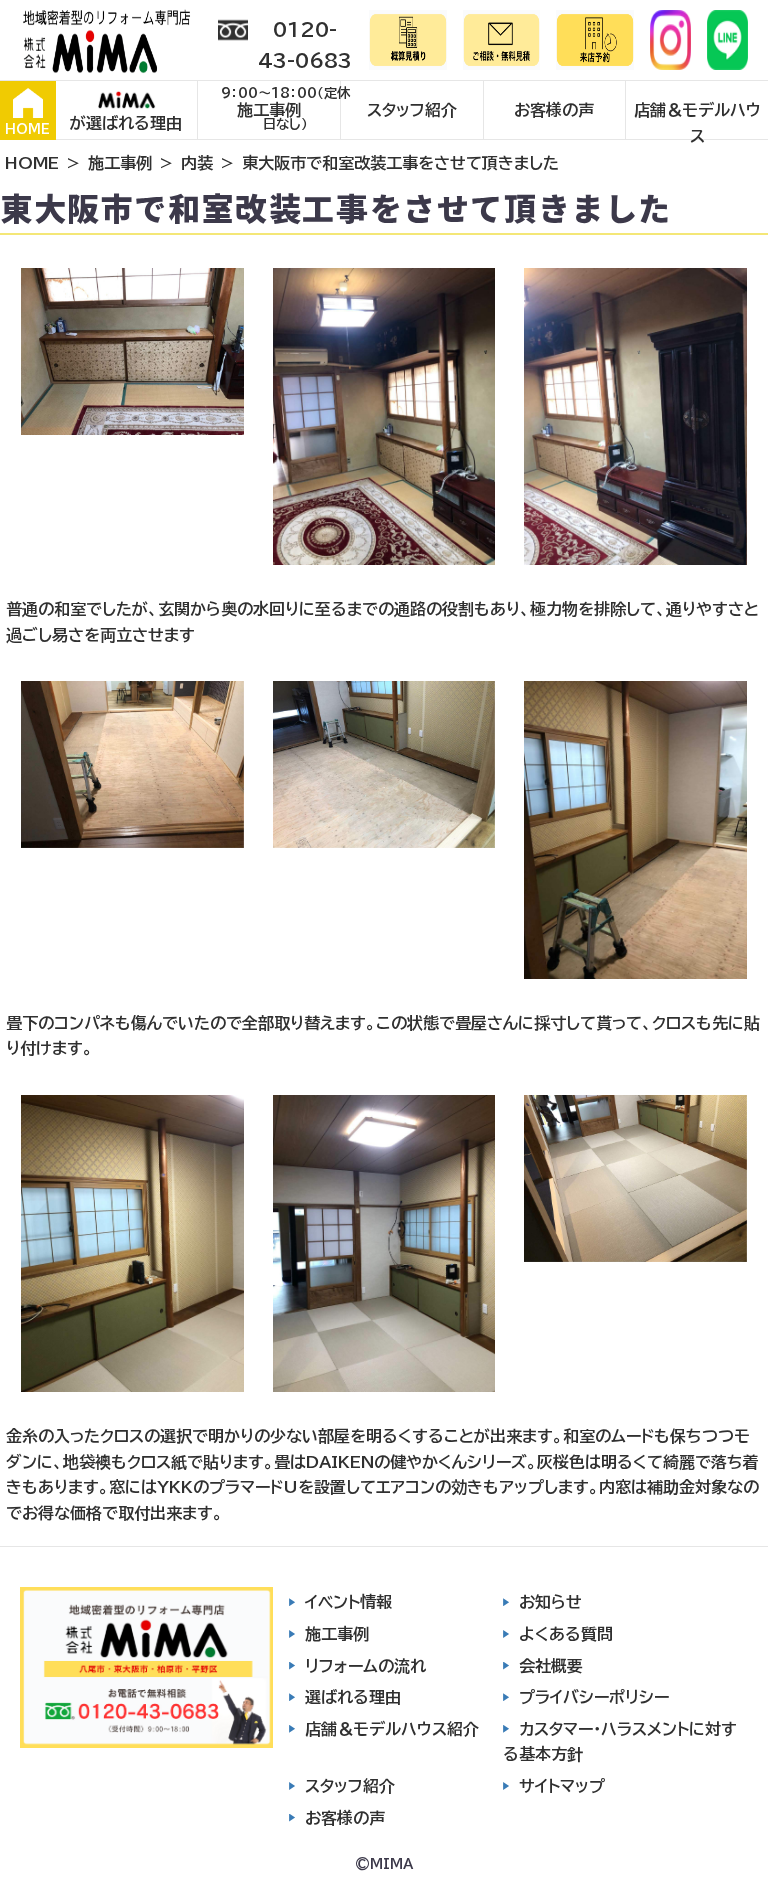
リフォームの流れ (365, 1666)
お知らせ (550, 1602)
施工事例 (269, 110)
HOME (27, 129)
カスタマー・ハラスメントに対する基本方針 (620, 1742)
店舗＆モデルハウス (697, 120)
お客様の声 (554, 110)
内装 (197, 163)
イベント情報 (348, 1602)
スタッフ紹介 (412, 110)
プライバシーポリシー (594, 1697)
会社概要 (551, 1666)
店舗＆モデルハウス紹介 (392, 1729)
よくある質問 (566, 1634)
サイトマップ (562, 1786)
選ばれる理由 (353, 1697)
